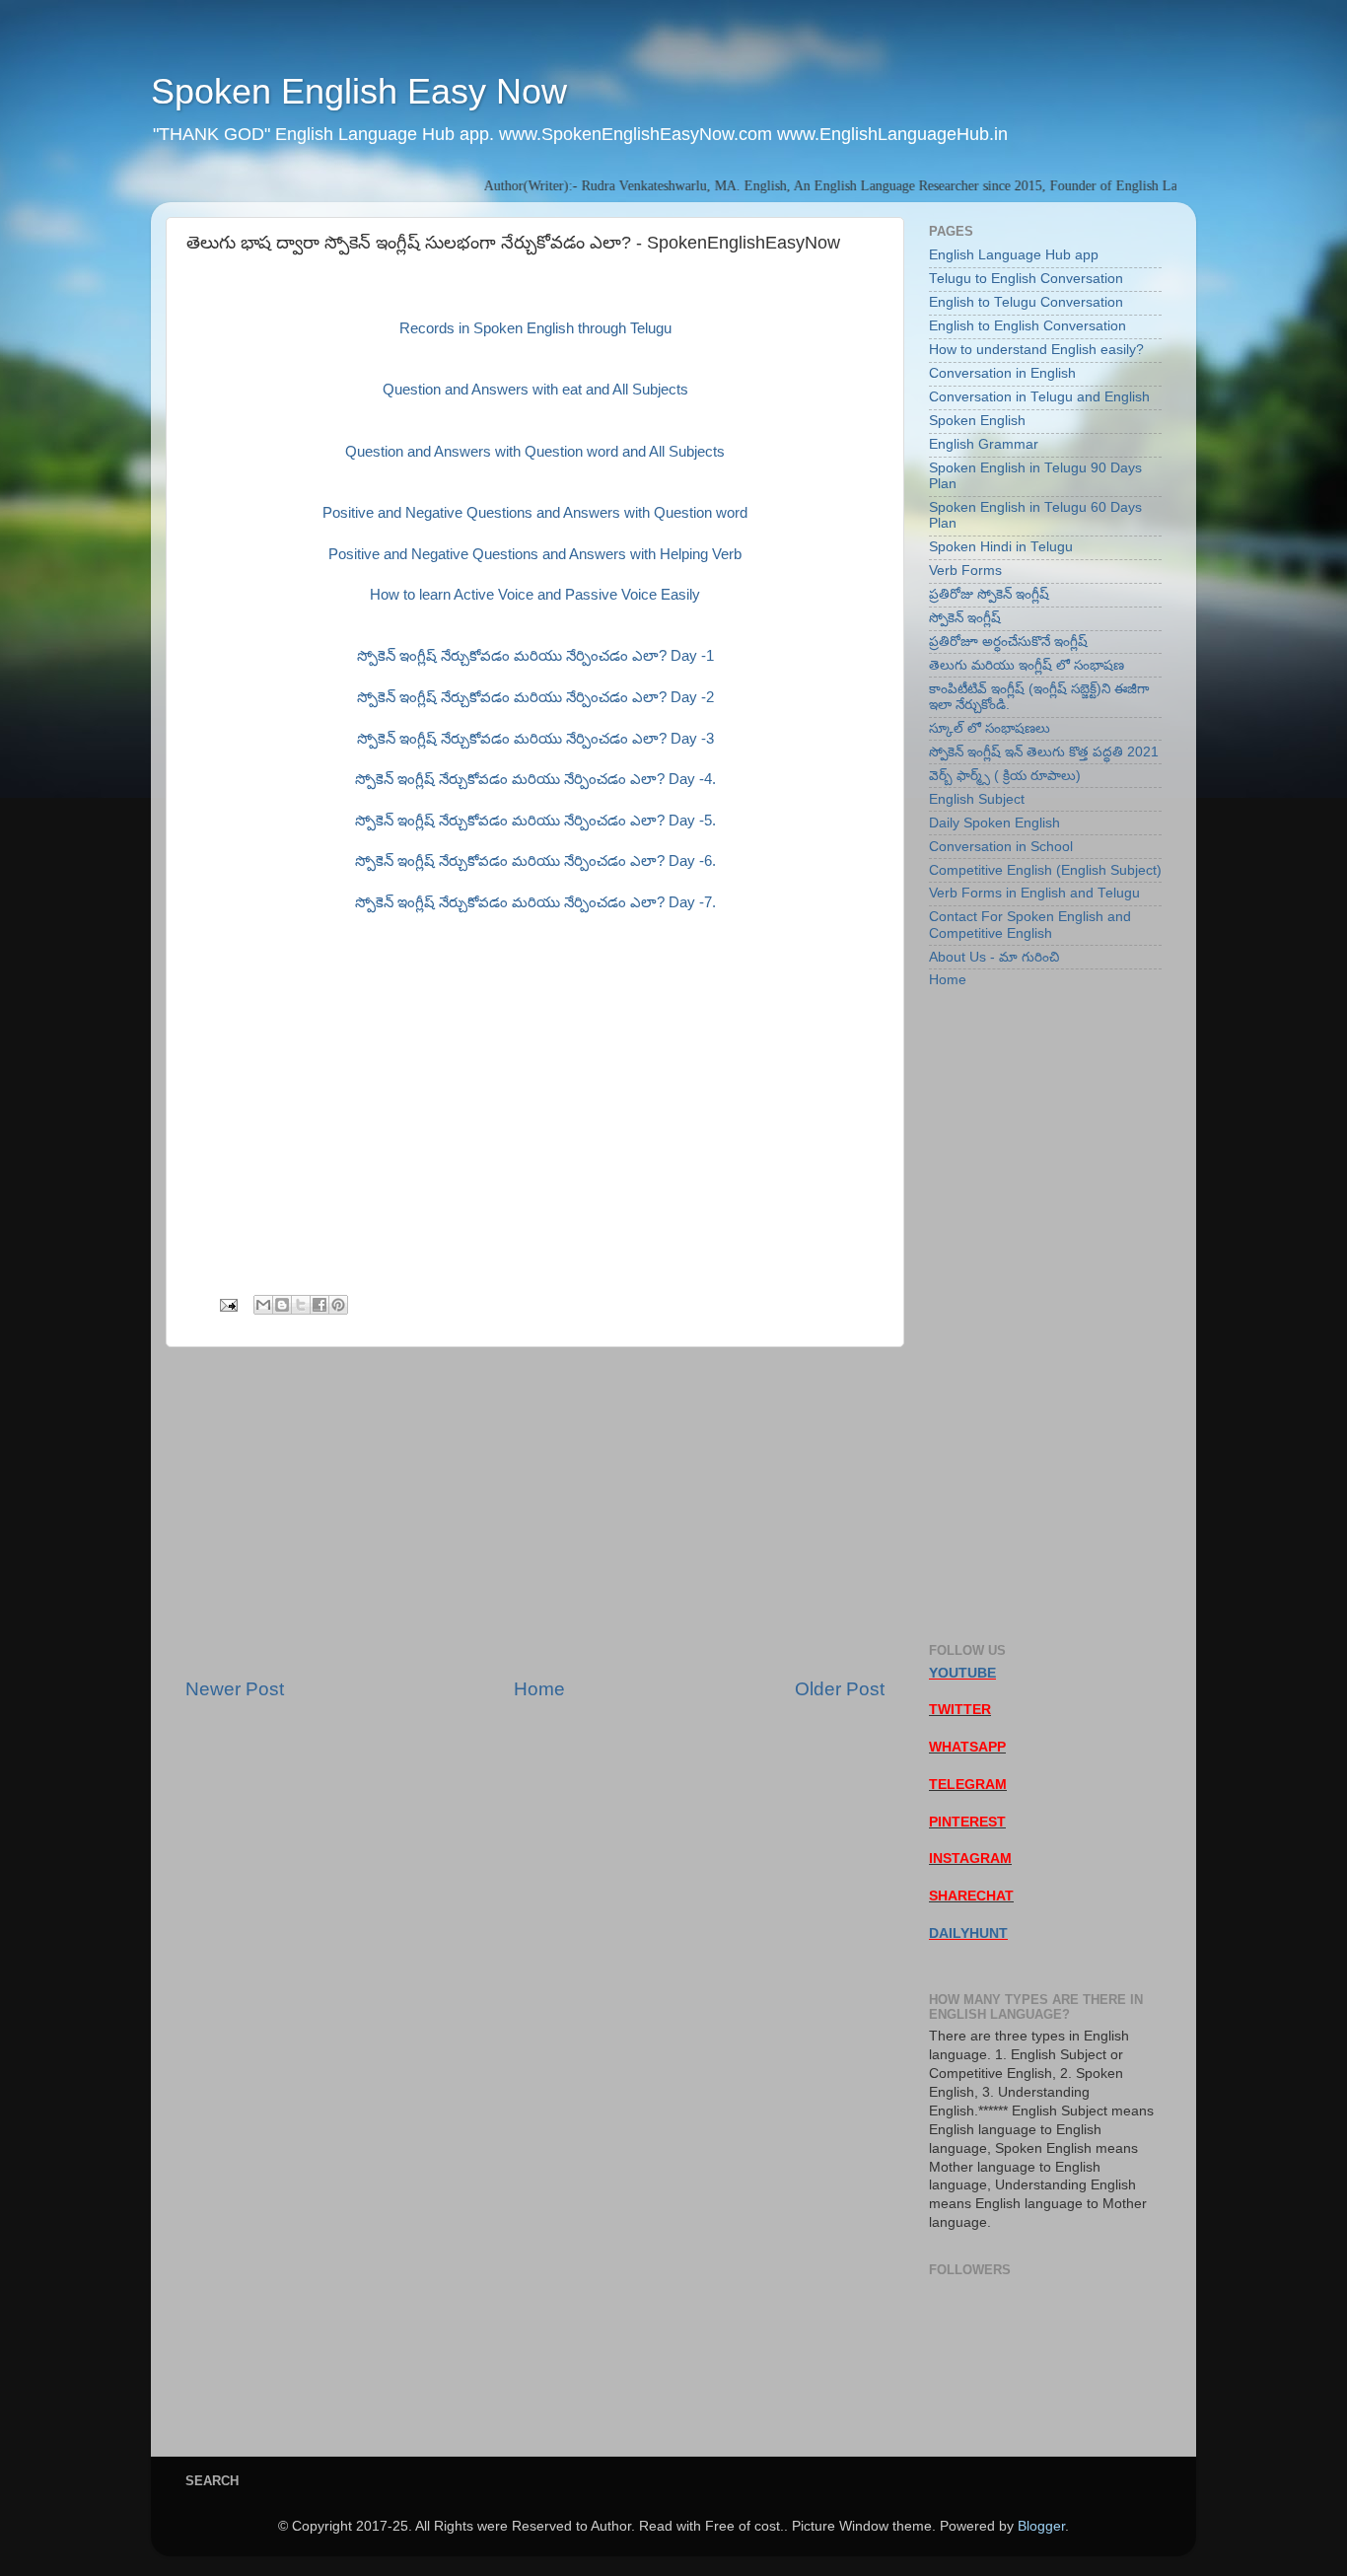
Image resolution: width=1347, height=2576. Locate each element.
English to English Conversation (1028, 326)
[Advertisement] (535, 1512)
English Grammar (984, 444)
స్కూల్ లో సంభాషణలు (990, 728)
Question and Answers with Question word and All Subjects (535, 452)
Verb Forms (965, 571)
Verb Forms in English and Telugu (1034, 893)
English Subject (977, 799)
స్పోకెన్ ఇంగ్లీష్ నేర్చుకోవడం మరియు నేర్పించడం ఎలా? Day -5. (535, 821)
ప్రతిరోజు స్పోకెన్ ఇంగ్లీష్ (989, 594)
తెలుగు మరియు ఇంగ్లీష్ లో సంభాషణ (1027, 665)
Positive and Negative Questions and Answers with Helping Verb (535, 554)
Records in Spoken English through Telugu (535, 328)
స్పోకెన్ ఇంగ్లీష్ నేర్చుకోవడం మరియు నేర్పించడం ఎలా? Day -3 (535, 739)
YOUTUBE (962, 1673)
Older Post (840, 1689)
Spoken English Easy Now (359, 91)
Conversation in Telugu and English (1039, 397)
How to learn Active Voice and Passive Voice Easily (535, 595)
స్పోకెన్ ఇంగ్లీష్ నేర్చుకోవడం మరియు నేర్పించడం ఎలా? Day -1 (535, 656)
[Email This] (263, 1305)
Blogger (1041, 2526)
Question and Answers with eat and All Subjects (535, 390)
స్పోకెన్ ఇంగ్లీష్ (965, 618)
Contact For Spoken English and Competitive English (1030, 925)
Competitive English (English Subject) (1045, 870)
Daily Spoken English (994, 823)
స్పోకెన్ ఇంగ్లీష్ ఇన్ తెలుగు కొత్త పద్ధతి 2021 (1044, 752)
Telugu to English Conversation (1026, 279)
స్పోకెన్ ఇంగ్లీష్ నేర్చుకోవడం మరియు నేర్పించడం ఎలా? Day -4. (535, 779)
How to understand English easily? (1036, 350)
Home (539, 1689)
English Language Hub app (1014, 255)
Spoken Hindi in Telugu (1001, 547)
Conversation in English (1002, 373)
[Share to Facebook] (319, 1305)
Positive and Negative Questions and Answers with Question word (535, 513)
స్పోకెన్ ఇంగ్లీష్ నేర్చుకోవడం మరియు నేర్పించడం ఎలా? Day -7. (535, 902)
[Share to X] (301, 1305)
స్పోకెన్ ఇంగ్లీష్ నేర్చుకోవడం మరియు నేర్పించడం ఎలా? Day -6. (535, 861)
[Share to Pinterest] (338, 1305)
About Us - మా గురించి (994, 957)
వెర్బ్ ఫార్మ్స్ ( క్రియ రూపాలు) (1005, 776)
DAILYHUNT (968, 1933)
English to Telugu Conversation (1026, 302)
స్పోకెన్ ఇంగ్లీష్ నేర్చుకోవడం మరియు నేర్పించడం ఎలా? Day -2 (535, 697)
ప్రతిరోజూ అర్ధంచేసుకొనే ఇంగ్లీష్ (1008, 642)
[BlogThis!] (282, 1305)
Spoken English (977, 421)
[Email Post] (227, 1304)
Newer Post (235, 1689)
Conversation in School (1001, 847)
